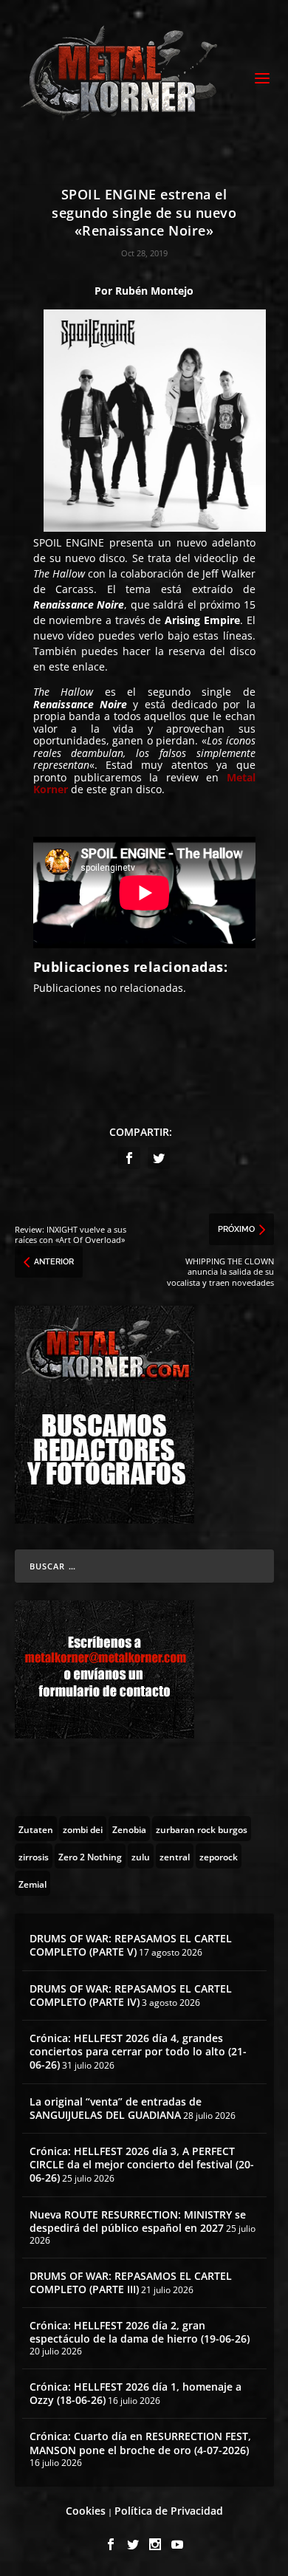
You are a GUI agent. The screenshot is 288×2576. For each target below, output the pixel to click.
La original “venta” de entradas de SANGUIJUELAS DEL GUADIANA (116, 2108)
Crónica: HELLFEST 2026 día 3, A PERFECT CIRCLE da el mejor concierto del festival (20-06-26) (142, 2164)
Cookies (86, 2511)
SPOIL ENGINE (69, 542)
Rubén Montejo (154, 291)
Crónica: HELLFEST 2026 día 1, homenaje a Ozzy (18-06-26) (136, 2393)
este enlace (77, 667)
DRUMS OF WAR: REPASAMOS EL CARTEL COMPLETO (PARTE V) (131, 1945)
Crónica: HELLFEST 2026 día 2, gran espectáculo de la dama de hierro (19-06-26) (140, 2332)
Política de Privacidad (169, 2511)
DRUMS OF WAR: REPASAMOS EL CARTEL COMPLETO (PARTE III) (131, 2282)
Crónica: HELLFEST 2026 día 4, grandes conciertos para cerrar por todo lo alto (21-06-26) (138, 2051)
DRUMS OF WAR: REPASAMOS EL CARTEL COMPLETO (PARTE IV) (131, 1995)
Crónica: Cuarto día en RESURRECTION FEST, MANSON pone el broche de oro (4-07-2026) (140, 2443)
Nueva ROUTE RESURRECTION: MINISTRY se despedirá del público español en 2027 (138, 2221)
